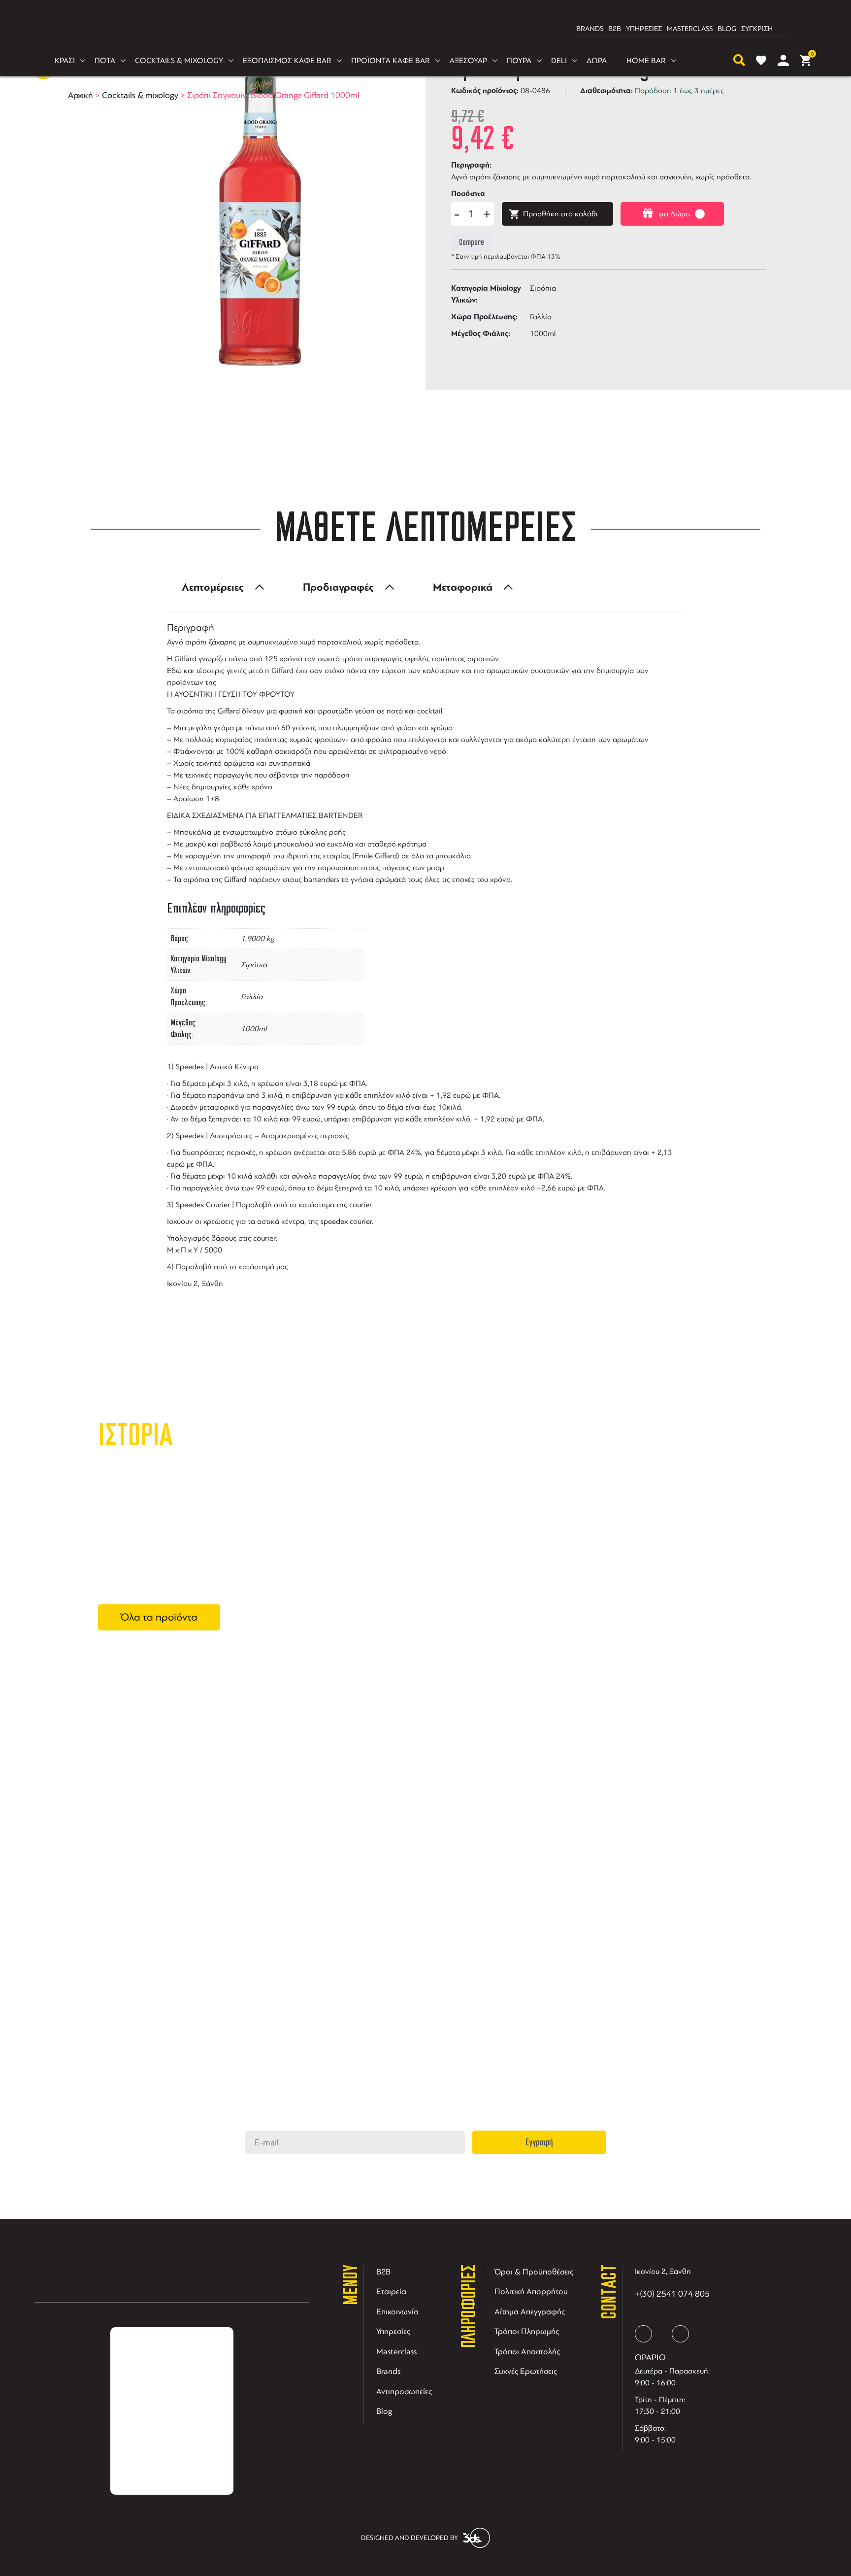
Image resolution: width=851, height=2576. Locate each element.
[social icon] (643, 2334)
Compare (472, 242)
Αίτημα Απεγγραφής (530, 2312)
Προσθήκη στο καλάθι (560, 214)
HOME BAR (646, 61)
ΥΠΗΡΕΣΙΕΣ (644, 29)
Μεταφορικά (463, 587)
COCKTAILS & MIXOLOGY (179, 61)
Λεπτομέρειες (213, 587)
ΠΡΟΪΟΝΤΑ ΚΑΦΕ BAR (391, 61)
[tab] (220, 587)
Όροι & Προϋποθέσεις (534, 2272)
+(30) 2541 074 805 (672, 2294)
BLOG (727, 29)
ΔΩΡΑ (597, 61)
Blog (384, 2411)
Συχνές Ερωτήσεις (526, 2371)
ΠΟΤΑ (105, 61)
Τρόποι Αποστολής (527, 2352)
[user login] (783, 60)
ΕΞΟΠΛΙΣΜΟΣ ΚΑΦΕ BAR (287, 61)
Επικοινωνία (397, 2312)
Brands (388, 2371)
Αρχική (81, 95)
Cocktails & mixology (140, 95)
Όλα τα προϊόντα (159, 1617)
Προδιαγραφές (338, 587)
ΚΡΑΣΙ (65, 61)
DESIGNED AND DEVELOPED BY (409, 2538)
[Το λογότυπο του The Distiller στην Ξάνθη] (420, 29)
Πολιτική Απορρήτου (531, 2291)
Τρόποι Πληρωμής (527, 2331)
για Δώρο (674, 214)
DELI (559, 61)
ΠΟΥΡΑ (519, 61)
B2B (615, 29)
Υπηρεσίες (393, 2331)
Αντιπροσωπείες (404, 2391)
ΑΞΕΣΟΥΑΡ (468, 61)
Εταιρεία (391, 2291)
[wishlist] (761, 60)
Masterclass (396, 2352)
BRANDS (590, 29)
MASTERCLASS (690, 29)
